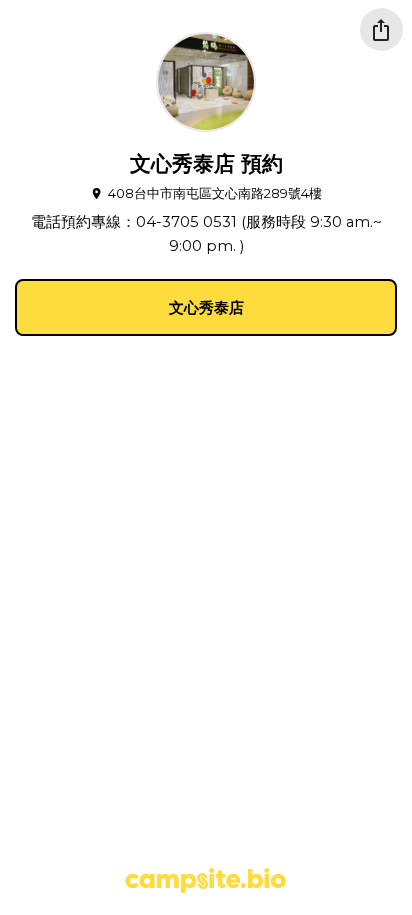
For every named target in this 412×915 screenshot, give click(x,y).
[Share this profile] (381, 29)
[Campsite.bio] (205, 880)
